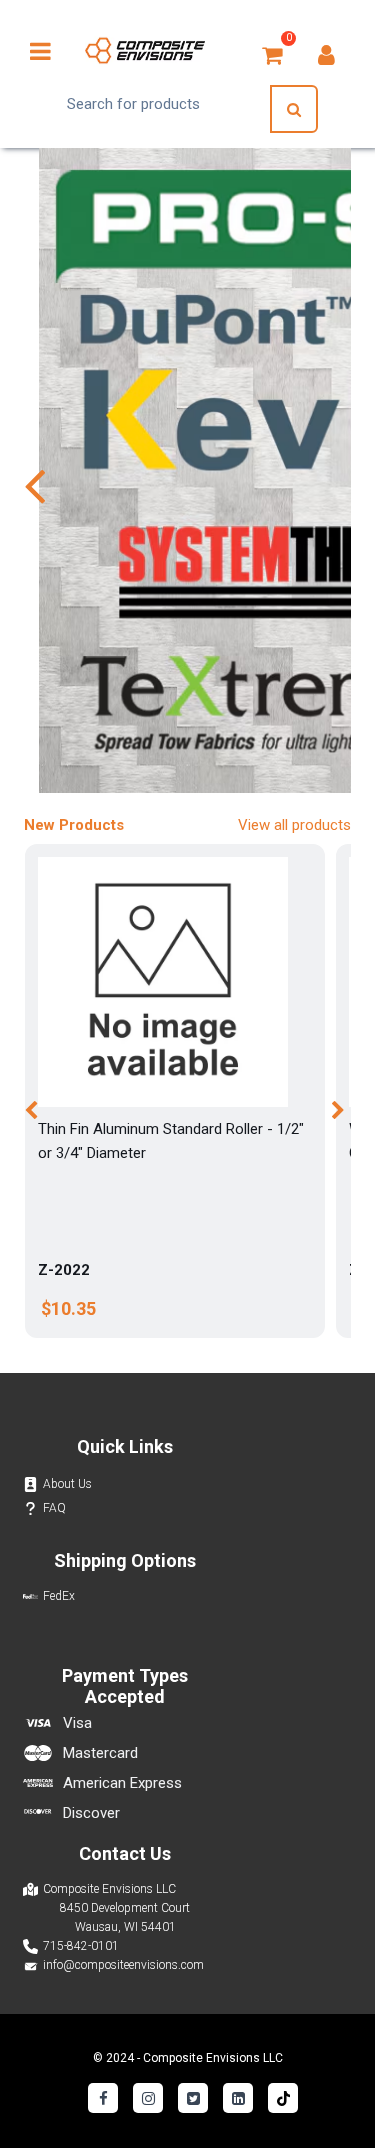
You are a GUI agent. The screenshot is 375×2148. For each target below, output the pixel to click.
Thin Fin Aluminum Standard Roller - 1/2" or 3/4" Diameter (171, 1141)
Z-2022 (64, 1270)
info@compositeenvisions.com (123, 1965)
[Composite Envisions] (145, 50)
